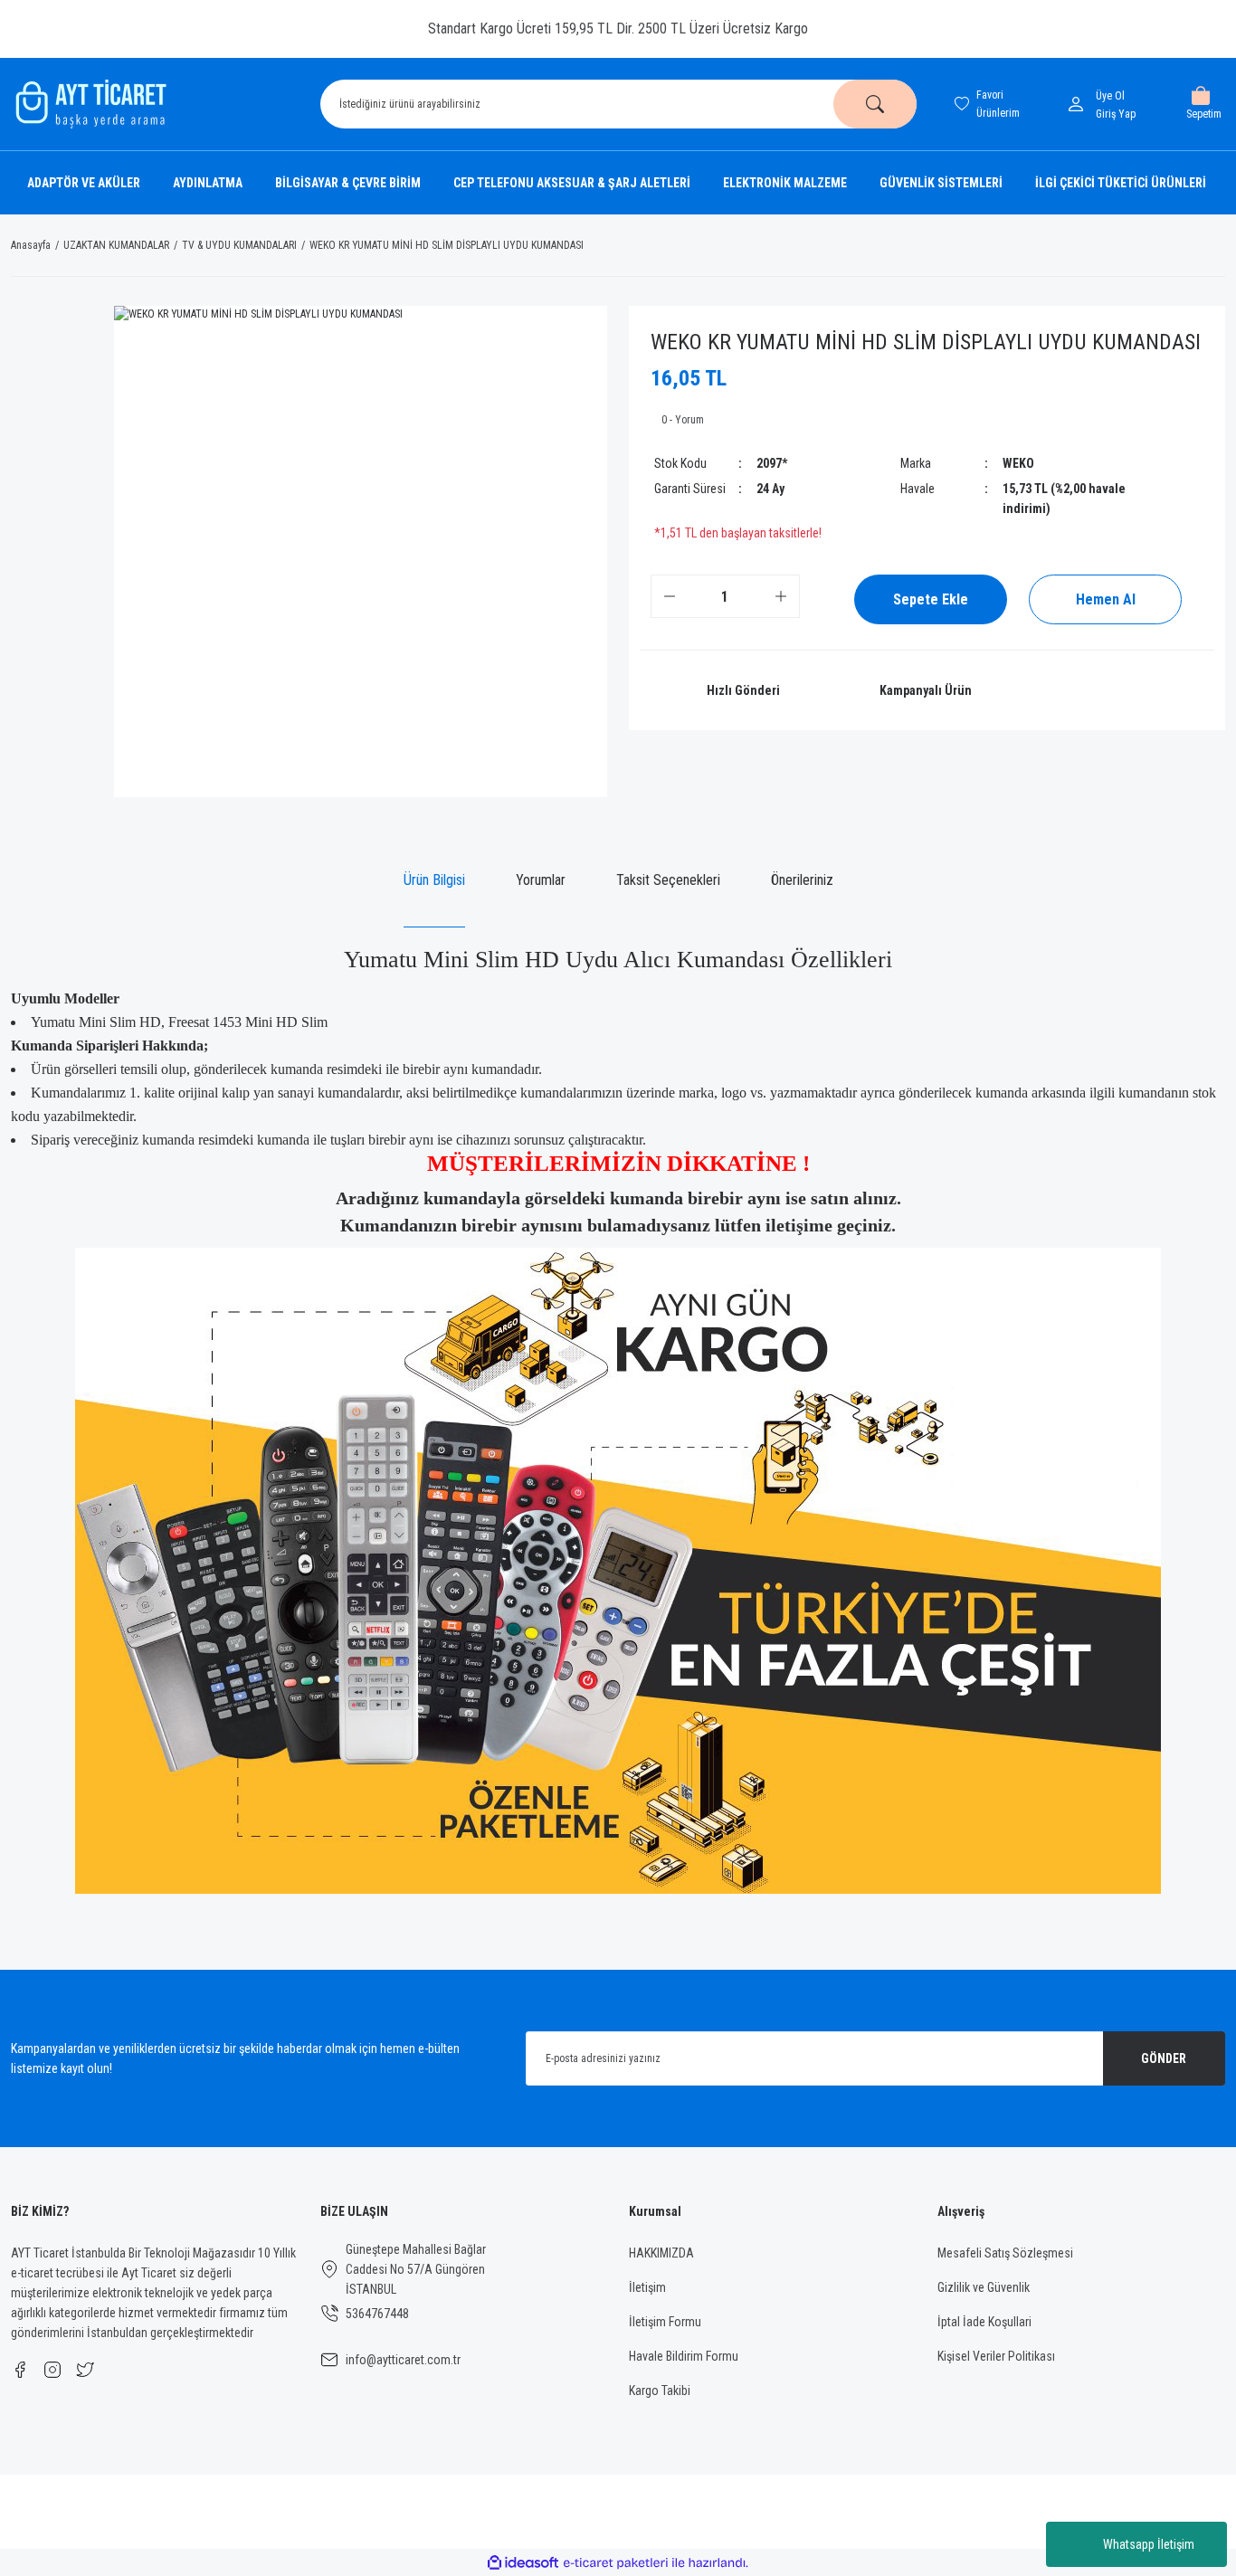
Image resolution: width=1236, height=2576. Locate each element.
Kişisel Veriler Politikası (996, 2356)
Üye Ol (1110, 96)
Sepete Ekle (931, 599)
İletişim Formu (665, 2322)
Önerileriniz (802, 880)
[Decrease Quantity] (670, 596)
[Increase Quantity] (781, 596)
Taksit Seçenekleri (668, 880)
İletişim (647, 2287)
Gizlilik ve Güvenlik (984, 2287)
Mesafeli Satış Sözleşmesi (1005, 2253)
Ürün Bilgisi (434, 880)
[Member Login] (1079, 104)
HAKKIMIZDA (661, 2253)
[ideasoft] (523, 2563)
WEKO (1018, 463)
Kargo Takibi (660, 2391)
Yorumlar (541, 880)
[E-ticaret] (616, 2562)
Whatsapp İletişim (1149, 2544)
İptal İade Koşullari (984, 2322)
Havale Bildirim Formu (684, 2356)
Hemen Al (1106, 599)
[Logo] (89, 104)
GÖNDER (1164, 2058)
